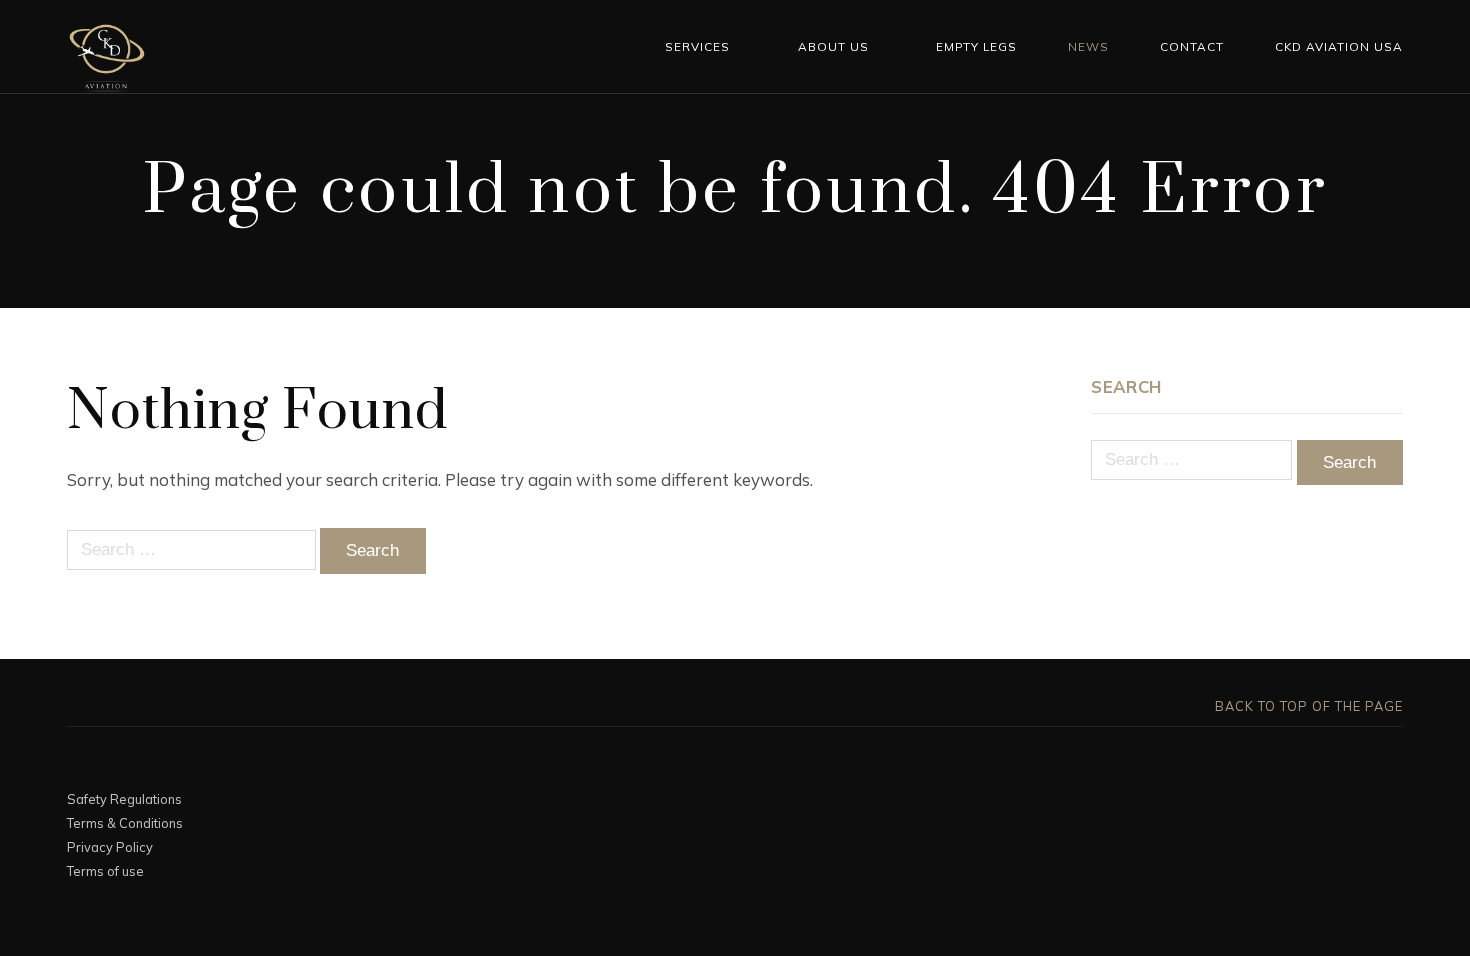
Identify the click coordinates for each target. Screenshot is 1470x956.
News (1088, 46)
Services (697, 46)
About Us (833, 46)
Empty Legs (976, 46)
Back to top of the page (1307, 706)
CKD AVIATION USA (1339, 46)
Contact (1192, 46)
